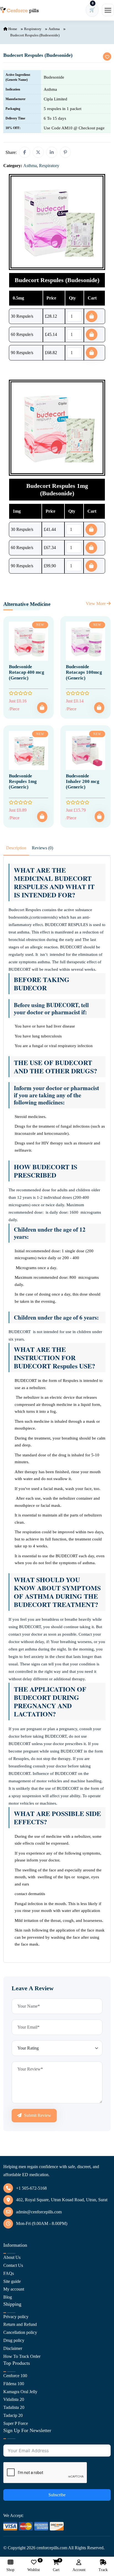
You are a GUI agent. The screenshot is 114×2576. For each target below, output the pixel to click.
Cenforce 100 (15, 2376)
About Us (12, 2257)
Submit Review (37, 2115)
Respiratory (33, 29)
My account (14, 2289)
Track (103, 2570)
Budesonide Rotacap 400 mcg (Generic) (27, 672)
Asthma (54, 29)
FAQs (9, 2273)
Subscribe (57, 2495)
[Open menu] (108, 10)
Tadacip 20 (13, 2415)
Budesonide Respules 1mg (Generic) (23, 782)
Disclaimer (13, 2348)
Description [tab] (16, 848)
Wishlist (34, 2566)
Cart (56, 2566)
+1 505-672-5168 (31, 2188)
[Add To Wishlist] (107, 57)
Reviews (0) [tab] (42, 848)
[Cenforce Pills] (19, 10)
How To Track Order (22, 2356)
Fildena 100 (14, 2384)
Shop (10, 2570)
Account (79, 2570)
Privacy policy (16, 2317)
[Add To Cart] (42, 708)
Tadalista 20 (14, 2407)
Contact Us (13, 2265)
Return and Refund (20, 2324)
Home (12, 29)
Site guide (12, 2281)
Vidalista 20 (14, 2399)
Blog (8, 2297)
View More (96, 604)
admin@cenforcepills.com (39, 2212)
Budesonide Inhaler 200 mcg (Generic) (83, 782)
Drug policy (14, 2340)
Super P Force (16, 2423)
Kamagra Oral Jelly (20, 2392)
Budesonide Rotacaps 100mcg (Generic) (84, 672)
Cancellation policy (20, 2332)
